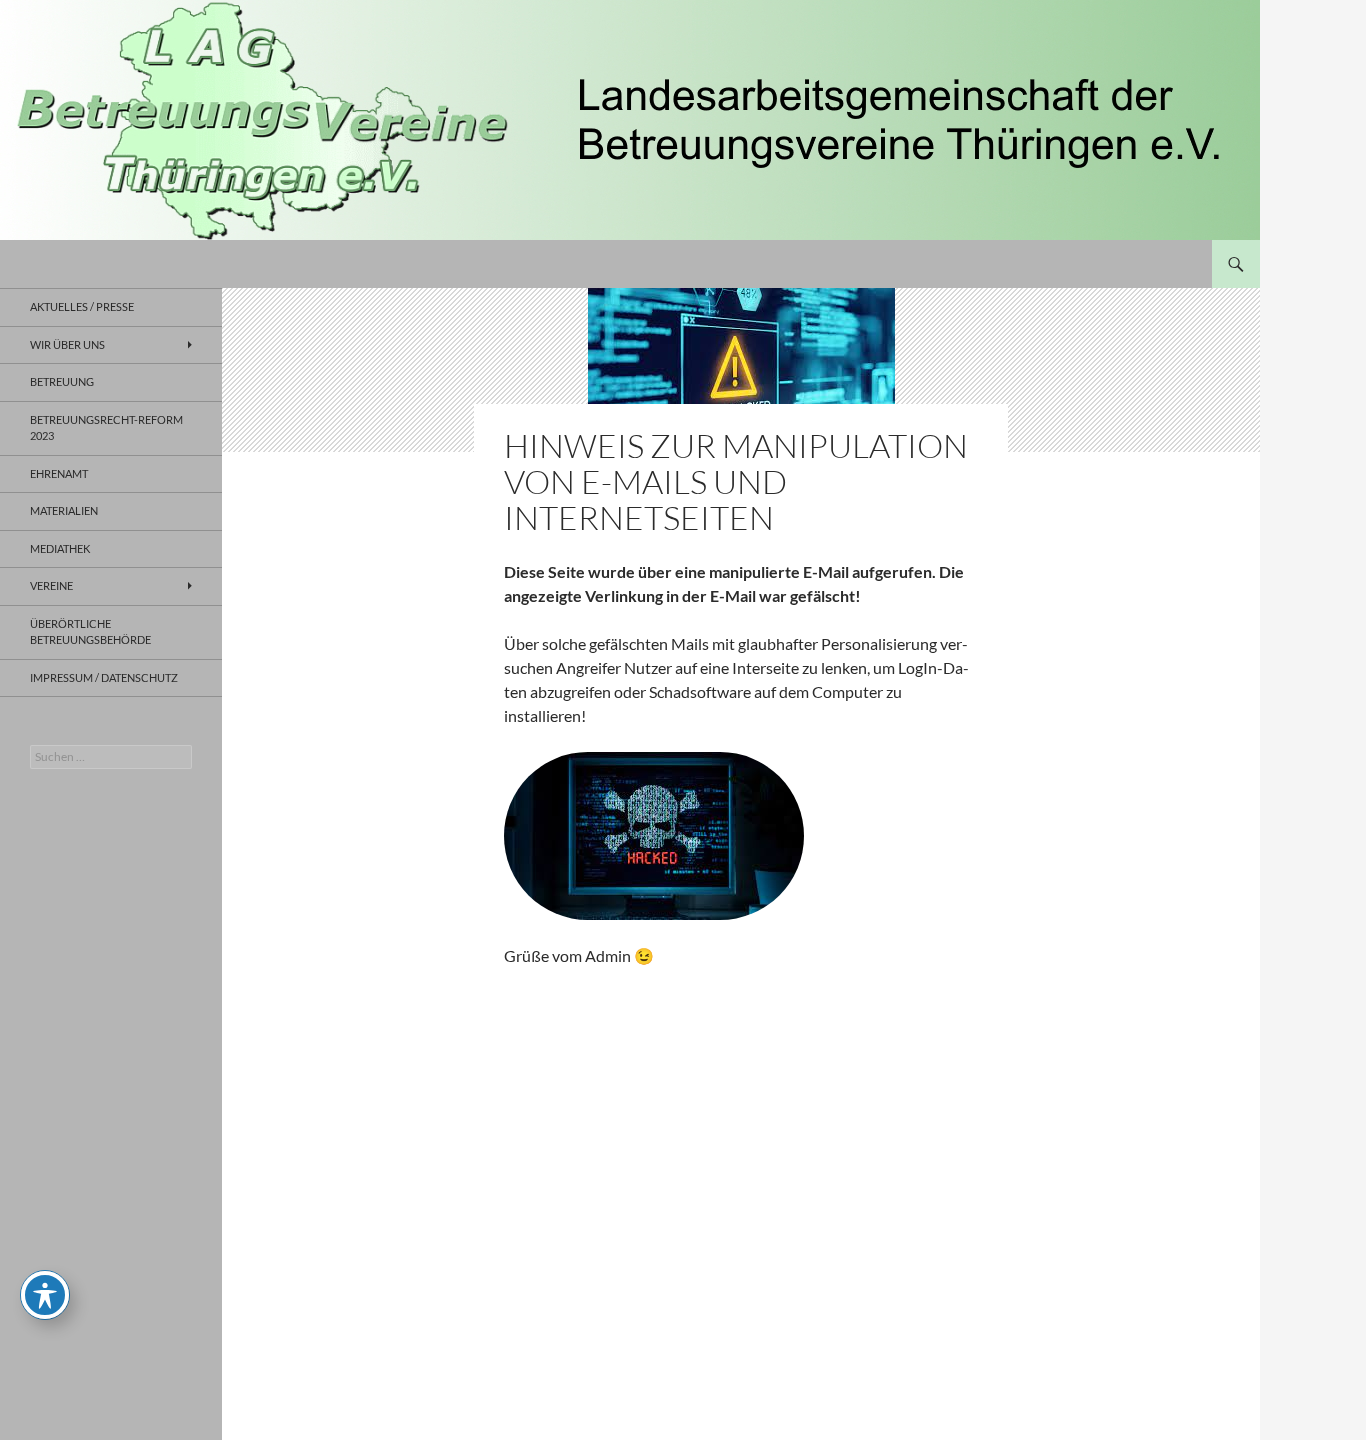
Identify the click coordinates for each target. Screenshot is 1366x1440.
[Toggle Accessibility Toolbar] (45, 1295)
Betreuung (62, 381)
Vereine (51, 585)
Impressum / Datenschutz (104, 677)
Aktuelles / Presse (82, 306)
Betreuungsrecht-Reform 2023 (106, 428)
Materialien (64, 510)
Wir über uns (67, 344)
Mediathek (60, 548)
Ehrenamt (59, 473)
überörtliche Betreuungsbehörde (90, 632)
